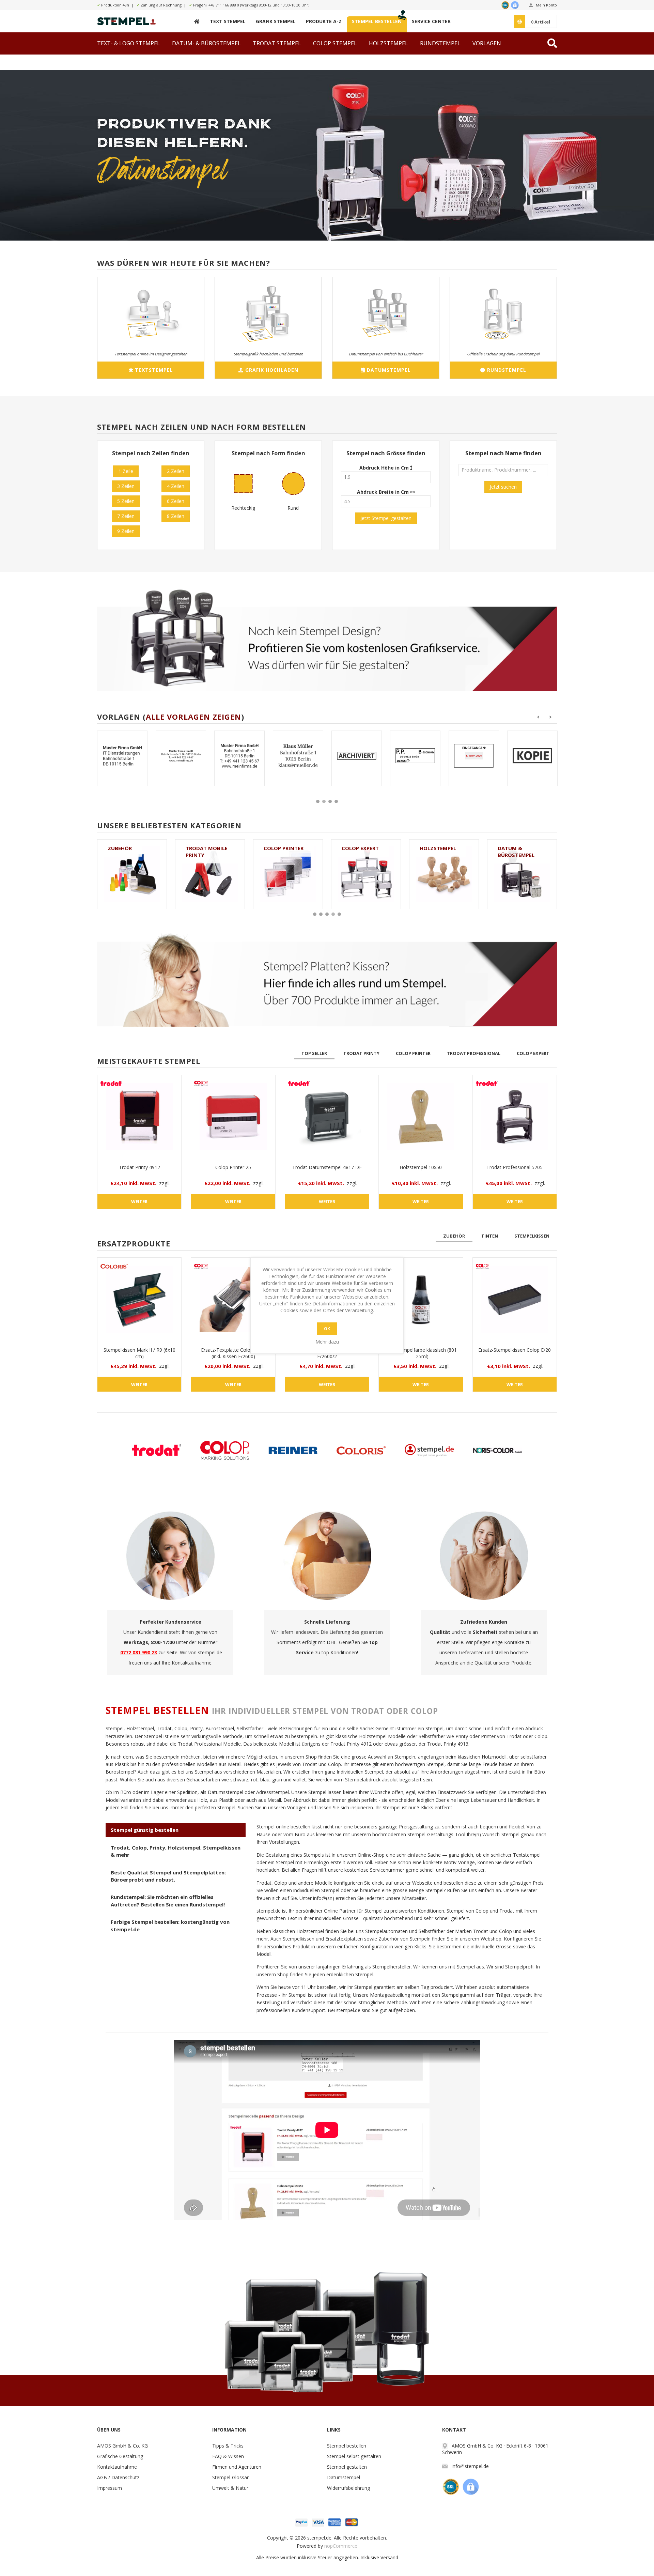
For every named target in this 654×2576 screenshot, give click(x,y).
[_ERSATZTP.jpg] (233, 1300)
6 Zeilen (176, 501)
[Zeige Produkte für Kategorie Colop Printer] (132, 874)
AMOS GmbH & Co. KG (122, 2446)
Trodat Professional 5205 (515, 1167)
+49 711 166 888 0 (224, 5)
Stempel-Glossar (230, 2477)
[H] (197, 21)
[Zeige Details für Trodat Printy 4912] (139, 1117)
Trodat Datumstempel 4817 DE (327, 1167)
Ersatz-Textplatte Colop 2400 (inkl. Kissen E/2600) (233, 1353)
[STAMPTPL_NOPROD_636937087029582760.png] (122, 756)
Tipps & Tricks (228, 2446)
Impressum (110, 2488)
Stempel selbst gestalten (354, 2456)
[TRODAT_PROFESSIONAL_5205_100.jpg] (515, 1117)
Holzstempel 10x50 (421, 1167)
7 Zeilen (126, 516)
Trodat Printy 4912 (139, 1167)
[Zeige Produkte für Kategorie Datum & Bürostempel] (366, 874)
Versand (389, 2557)
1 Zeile (126, 471)
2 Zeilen (176, 471)
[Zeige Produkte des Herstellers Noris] (497, 1450)
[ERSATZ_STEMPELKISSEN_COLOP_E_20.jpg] (515, 1300)
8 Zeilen (176, 516)
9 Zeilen (126, 531)
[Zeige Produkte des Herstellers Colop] (225, 1450)
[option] (122, 763)
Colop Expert (204, 848)
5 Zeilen (126, 501)
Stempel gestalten (347, 2467)
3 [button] (330, 801)
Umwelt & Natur (230, 2488)
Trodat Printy (440, 848)
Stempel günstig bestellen (145, 1830)
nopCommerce (341, 2546)
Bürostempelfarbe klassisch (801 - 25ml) (421, 1353)
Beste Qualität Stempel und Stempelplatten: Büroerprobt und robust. (168, 1876)
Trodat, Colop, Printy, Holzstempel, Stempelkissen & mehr (176, 1851)
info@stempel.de (470, 2466)
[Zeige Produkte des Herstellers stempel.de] (429, 1450)
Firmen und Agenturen (237, 2467)
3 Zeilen (126, 486)
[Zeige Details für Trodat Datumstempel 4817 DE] (327, 1117)
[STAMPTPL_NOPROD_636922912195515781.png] (181, 756)
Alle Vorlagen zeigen (193, 717)
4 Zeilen (176, 486)
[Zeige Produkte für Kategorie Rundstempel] (522, 874)
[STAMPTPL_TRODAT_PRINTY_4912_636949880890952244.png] (239, 756)
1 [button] (318, 801)
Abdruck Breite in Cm (384, 492)
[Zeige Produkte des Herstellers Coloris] (361, 1450)
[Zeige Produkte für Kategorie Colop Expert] (210, 874)
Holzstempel (282, 848)
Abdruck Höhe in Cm (385, 468)
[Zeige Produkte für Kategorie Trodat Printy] (444, 874)
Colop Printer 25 (233, 1167)
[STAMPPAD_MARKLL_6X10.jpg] (139, 1300)
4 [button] (336, 801)
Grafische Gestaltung (120, 2456)
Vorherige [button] (538, 717)
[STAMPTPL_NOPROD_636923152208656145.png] (474, 756)
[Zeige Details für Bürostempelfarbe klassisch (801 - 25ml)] (421, 1300)
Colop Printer (128, 848)
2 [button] (324, 801)
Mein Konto (546, 5)
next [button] (551, 717)
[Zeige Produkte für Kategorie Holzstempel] (288, 874)
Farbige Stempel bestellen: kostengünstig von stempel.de (170, 1925)
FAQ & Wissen (228, 2456)
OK (327, 1329)
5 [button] (339, 914)
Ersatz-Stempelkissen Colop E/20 (515, 1350)
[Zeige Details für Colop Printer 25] (233, 1117)
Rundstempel (516, 848)
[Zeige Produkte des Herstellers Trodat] (157, 1450)
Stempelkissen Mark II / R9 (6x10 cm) (139, 1353)
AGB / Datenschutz (118, 2477)
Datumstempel (344, 2477)
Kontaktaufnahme (117, 2467)
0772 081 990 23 (139, 1652)
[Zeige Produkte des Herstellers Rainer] (293, 1450)
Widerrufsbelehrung (348, 2488)
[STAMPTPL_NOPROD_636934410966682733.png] (532, 756)
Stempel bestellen (347, 2446)
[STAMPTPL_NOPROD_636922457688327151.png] (415, 756)
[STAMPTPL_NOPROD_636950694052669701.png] (357, 756)
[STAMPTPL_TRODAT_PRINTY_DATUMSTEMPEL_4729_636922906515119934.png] (298, 756)
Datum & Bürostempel (360, 852)
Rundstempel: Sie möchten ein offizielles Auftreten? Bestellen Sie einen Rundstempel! (168, 1900)
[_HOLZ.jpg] (421, 1117)
